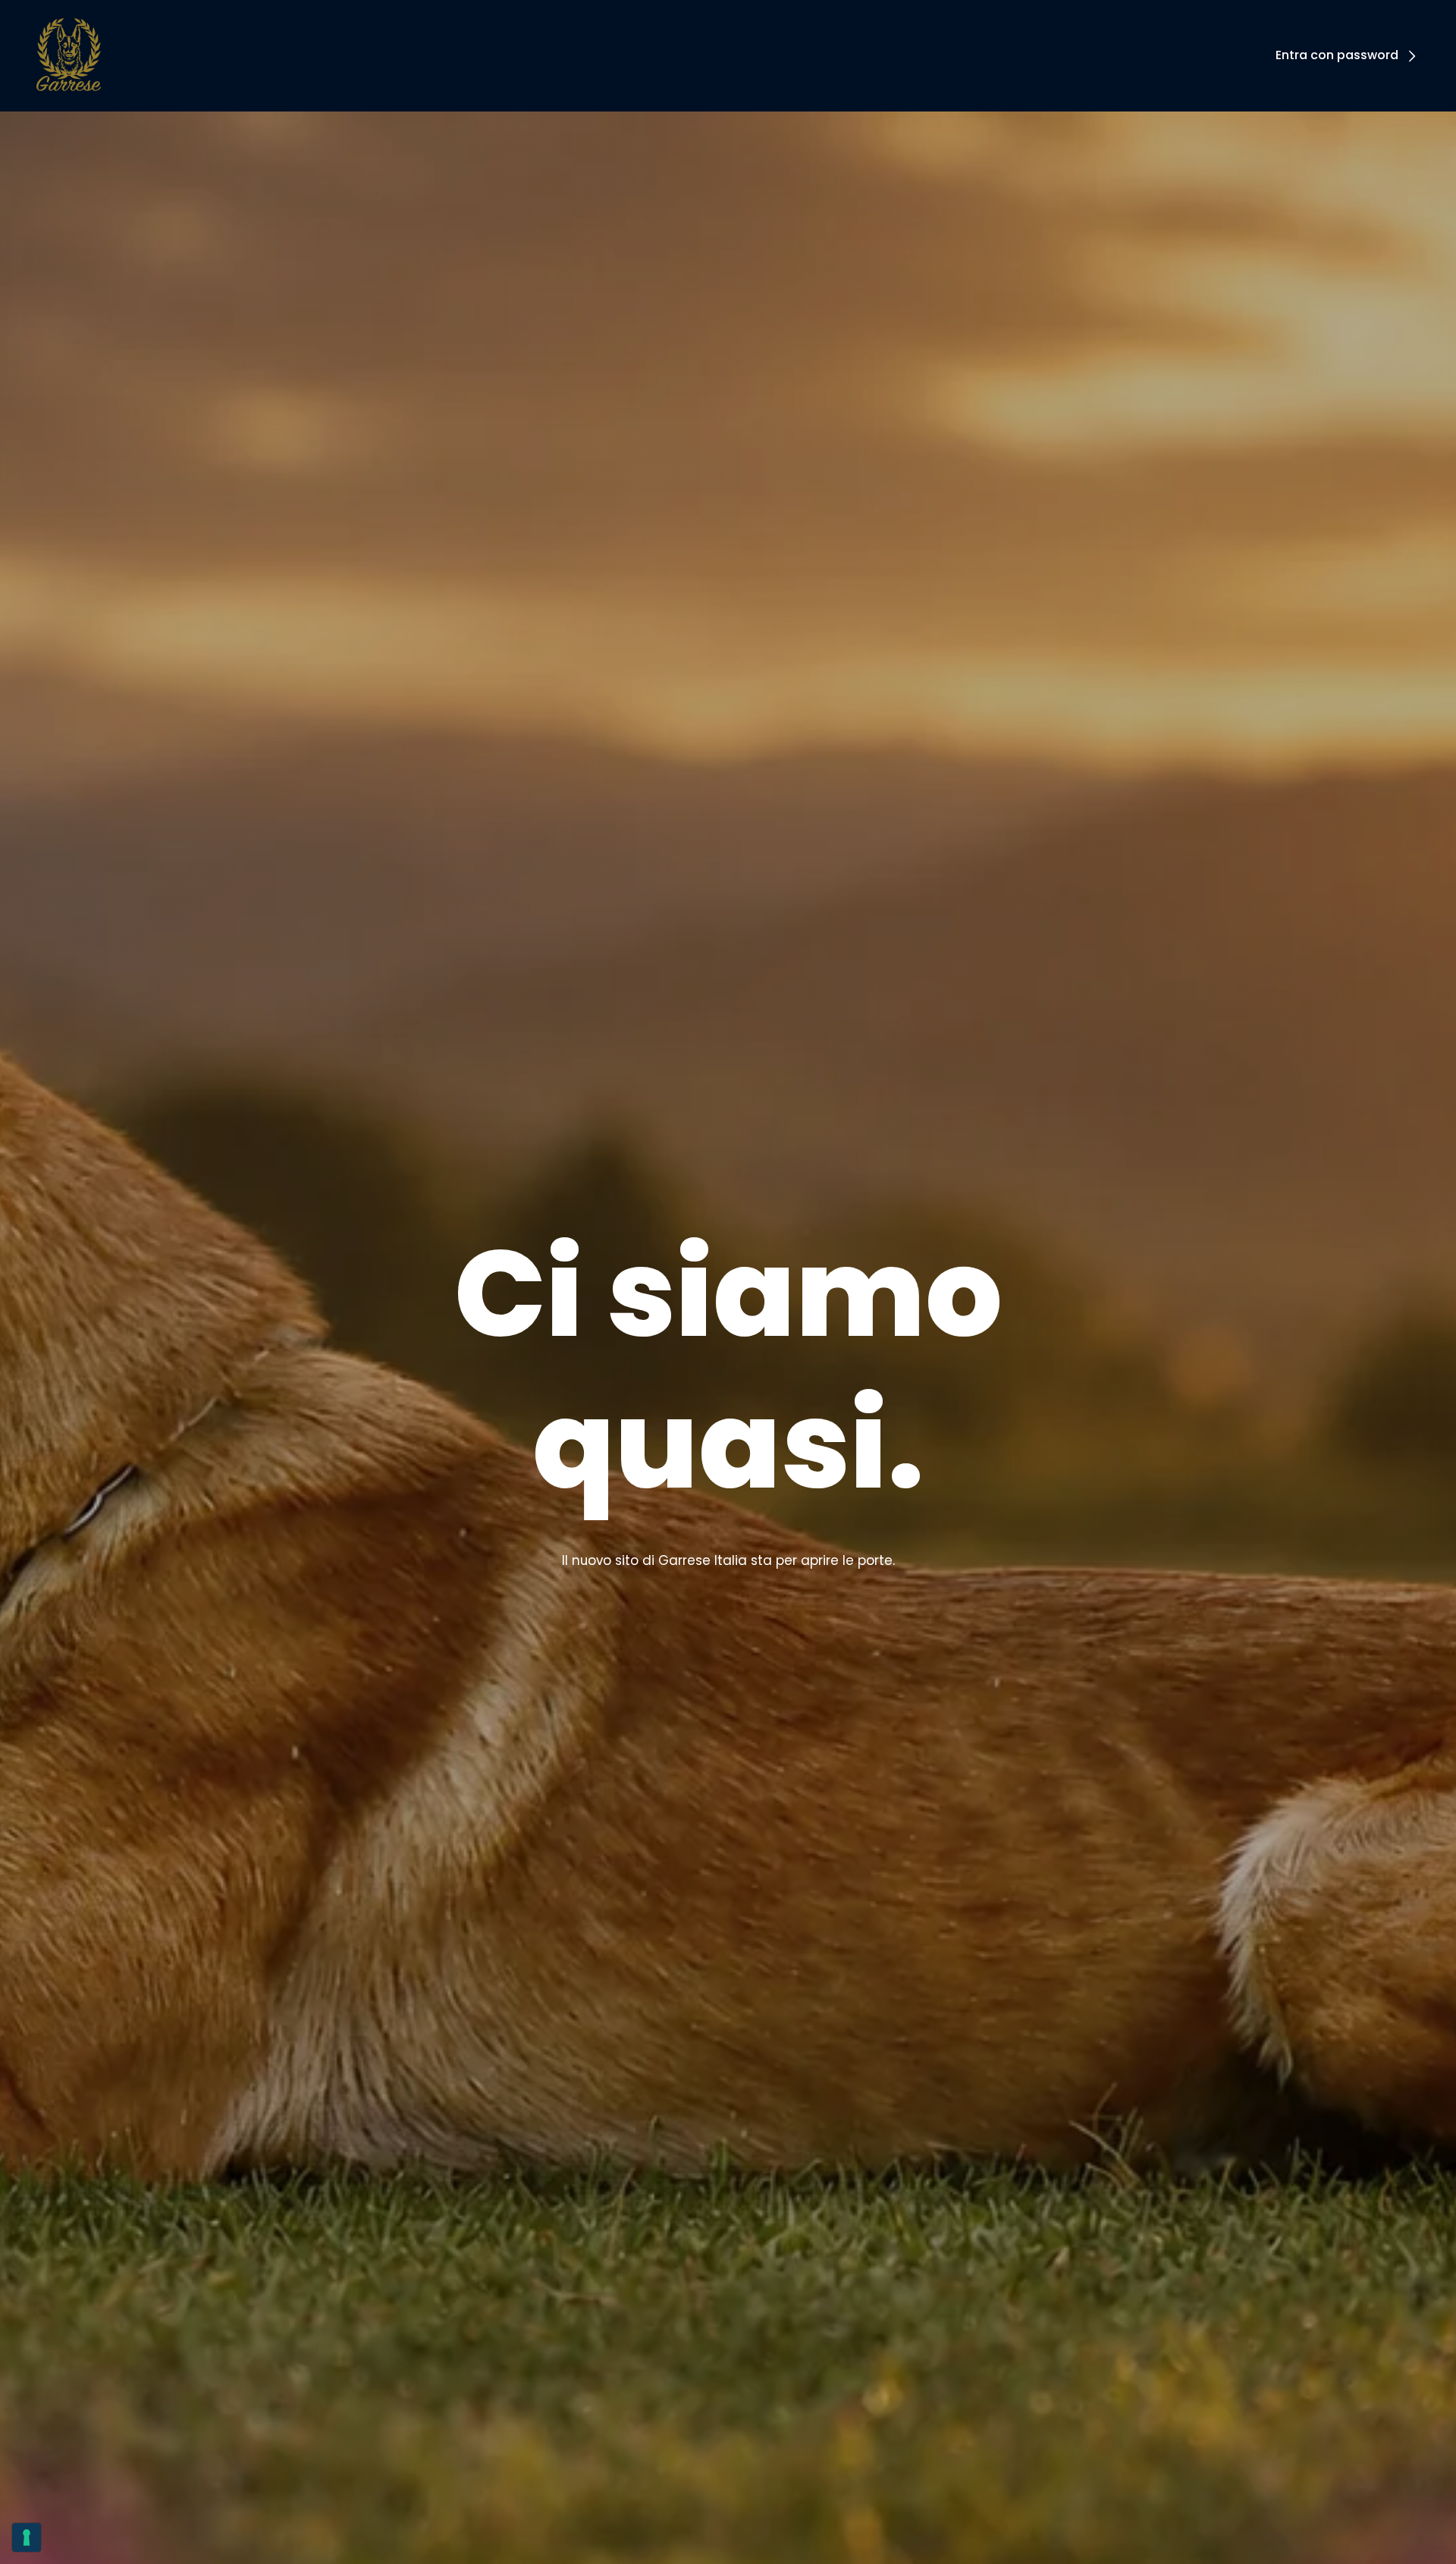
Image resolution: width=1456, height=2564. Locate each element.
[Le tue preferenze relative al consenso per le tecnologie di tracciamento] (27, 2537)
